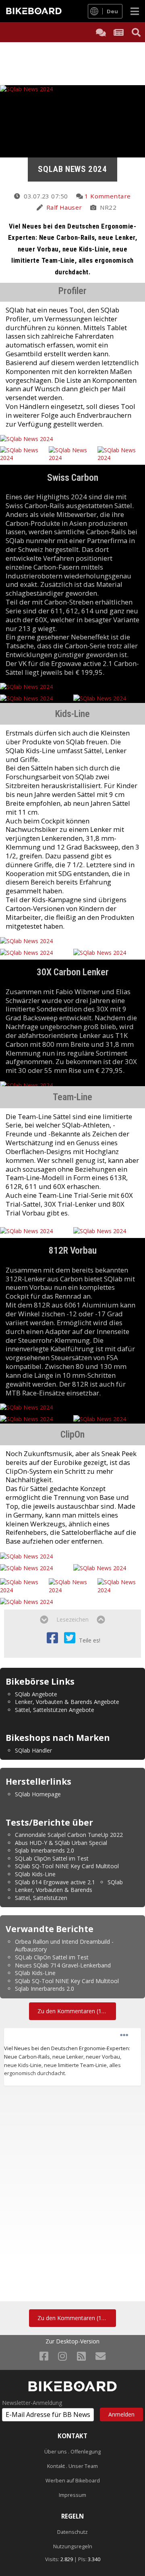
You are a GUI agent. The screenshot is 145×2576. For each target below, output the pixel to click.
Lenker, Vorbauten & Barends (54, 1890)
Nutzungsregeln (73, 2546)
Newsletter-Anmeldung (32, 2403)
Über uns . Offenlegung (72, 2452)
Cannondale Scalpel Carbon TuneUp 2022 (69, 1835)
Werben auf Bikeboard (73, 2481)
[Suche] (136, 32)
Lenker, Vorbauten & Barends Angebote (67, 1702)
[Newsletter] (100, 2356)
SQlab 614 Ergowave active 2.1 (55, 1882)
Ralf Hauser (64, 207)
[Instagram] (62, 2356)
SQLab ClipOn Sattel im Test (52, 1858)
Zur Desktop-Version (72, 2341)
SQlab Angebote (36, 1694)
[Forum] (101, 32)
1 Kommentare (108, 196)
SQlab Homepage (38, 1794)
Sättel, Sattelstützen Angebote (55, 1710)
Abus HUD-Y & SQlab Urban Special (61, 1843)
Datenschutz (72, 2532)
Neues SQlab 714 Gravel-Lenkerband (63, 1965)
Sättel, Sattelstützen (41, 1898)
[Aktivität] (118, 32)
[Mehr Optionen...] (124, 2035)
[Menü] (135, 11)
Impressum (72, 2495)
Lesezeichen (72, 1619)
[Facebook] (44, 2356)
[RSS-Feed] (81, 2356)
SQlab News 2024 (72, 169)
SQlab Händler (33, 1750)
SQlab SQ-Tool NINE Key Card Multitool (67, 1866)
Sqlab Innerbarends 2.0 (45, 1850)
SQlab (115, 1882)
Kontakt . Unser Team (72, 2466)
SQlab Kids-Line (35, 1874)
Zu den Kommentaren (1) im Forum (77, 2011)
